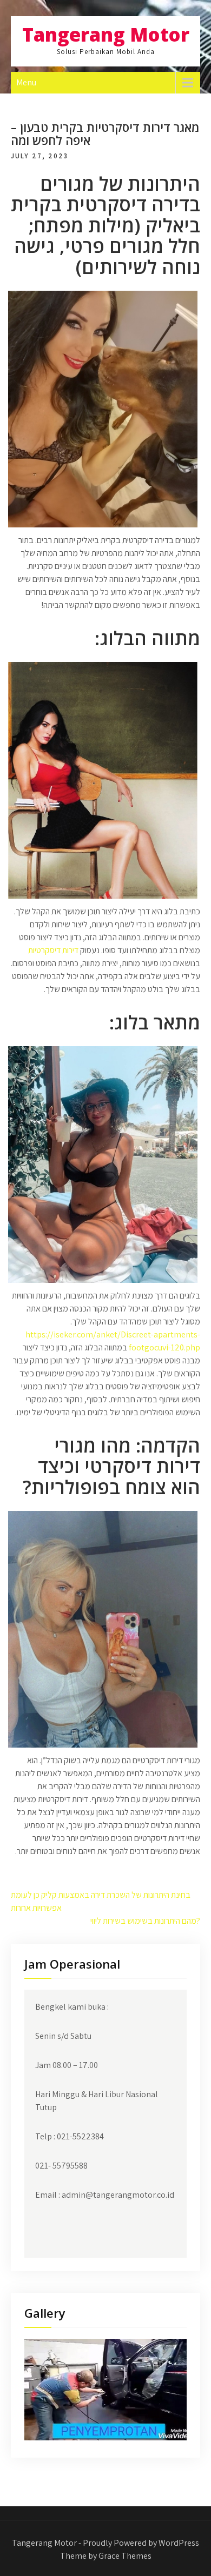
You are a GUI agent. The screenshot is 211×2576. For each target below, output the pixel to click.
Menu (26, 82)
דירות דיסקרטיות (53, 950)
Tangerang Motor (106, 34)
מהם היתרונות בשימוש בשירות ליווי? (145, 1921)
